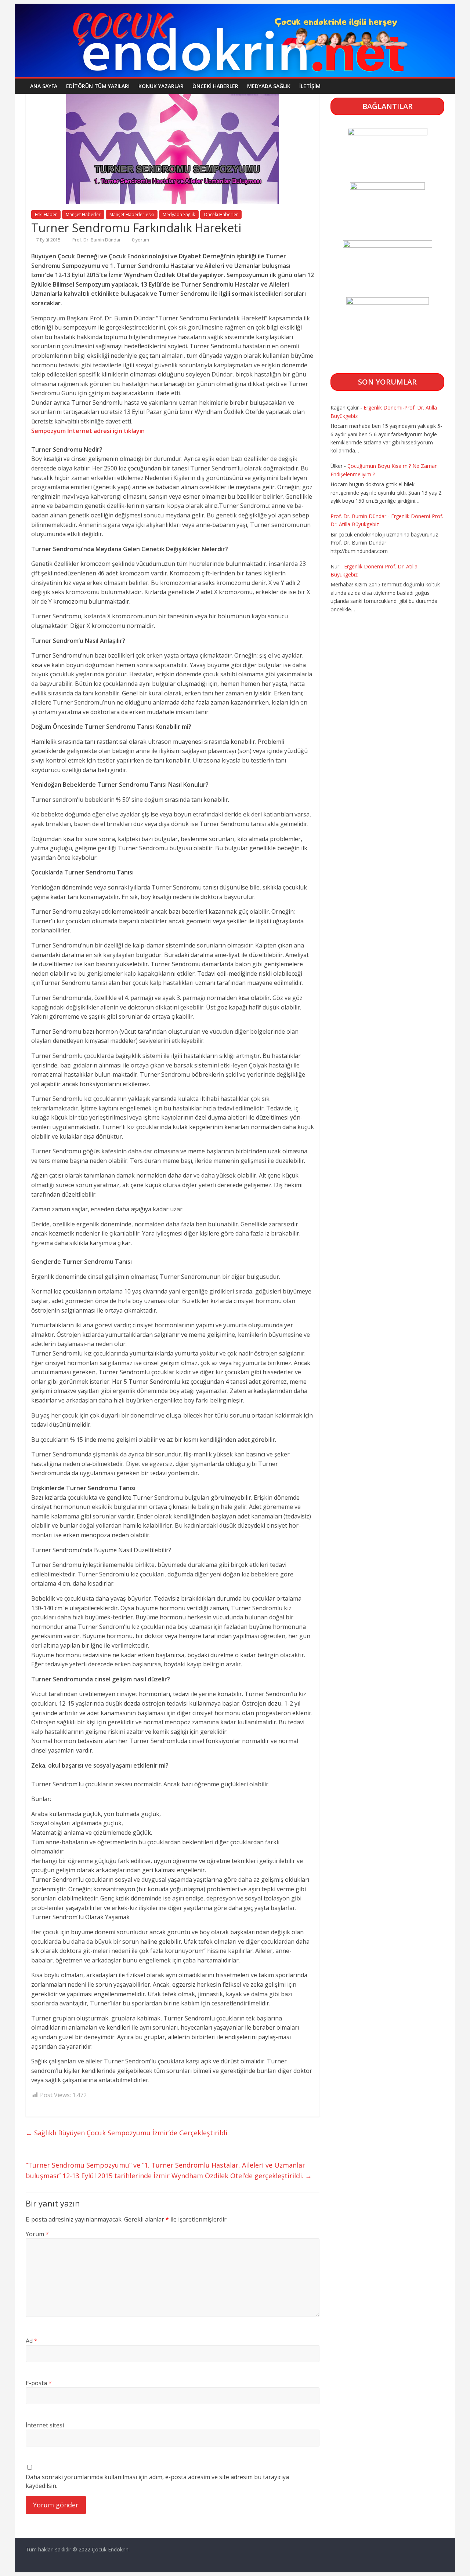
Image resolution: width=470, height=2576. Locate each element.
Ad (32, 2341)
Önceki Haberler (215, 86)
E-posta (39, 2383)
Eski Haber (46, 214)
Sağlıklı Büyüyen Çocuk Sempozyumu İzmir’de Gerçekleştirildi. (127, 2133)
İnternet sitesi (45, 2425)
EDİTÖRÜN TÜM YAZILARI (98, 86)
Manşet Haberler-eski (132, 214)
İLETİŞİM (310, 86)
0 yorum (140, 240)
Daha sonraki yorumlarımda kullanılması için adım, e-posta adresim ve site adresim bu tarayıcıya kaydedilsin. (157, 2481)
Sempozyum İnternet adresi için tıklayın (88, 431)
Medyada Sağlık (269, 86)
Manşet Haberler (83, 214)
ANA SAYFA (44, 86)
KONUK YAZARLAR (161, 86)
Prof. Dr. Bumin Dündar (97, 240)
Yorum (37, 2234)
